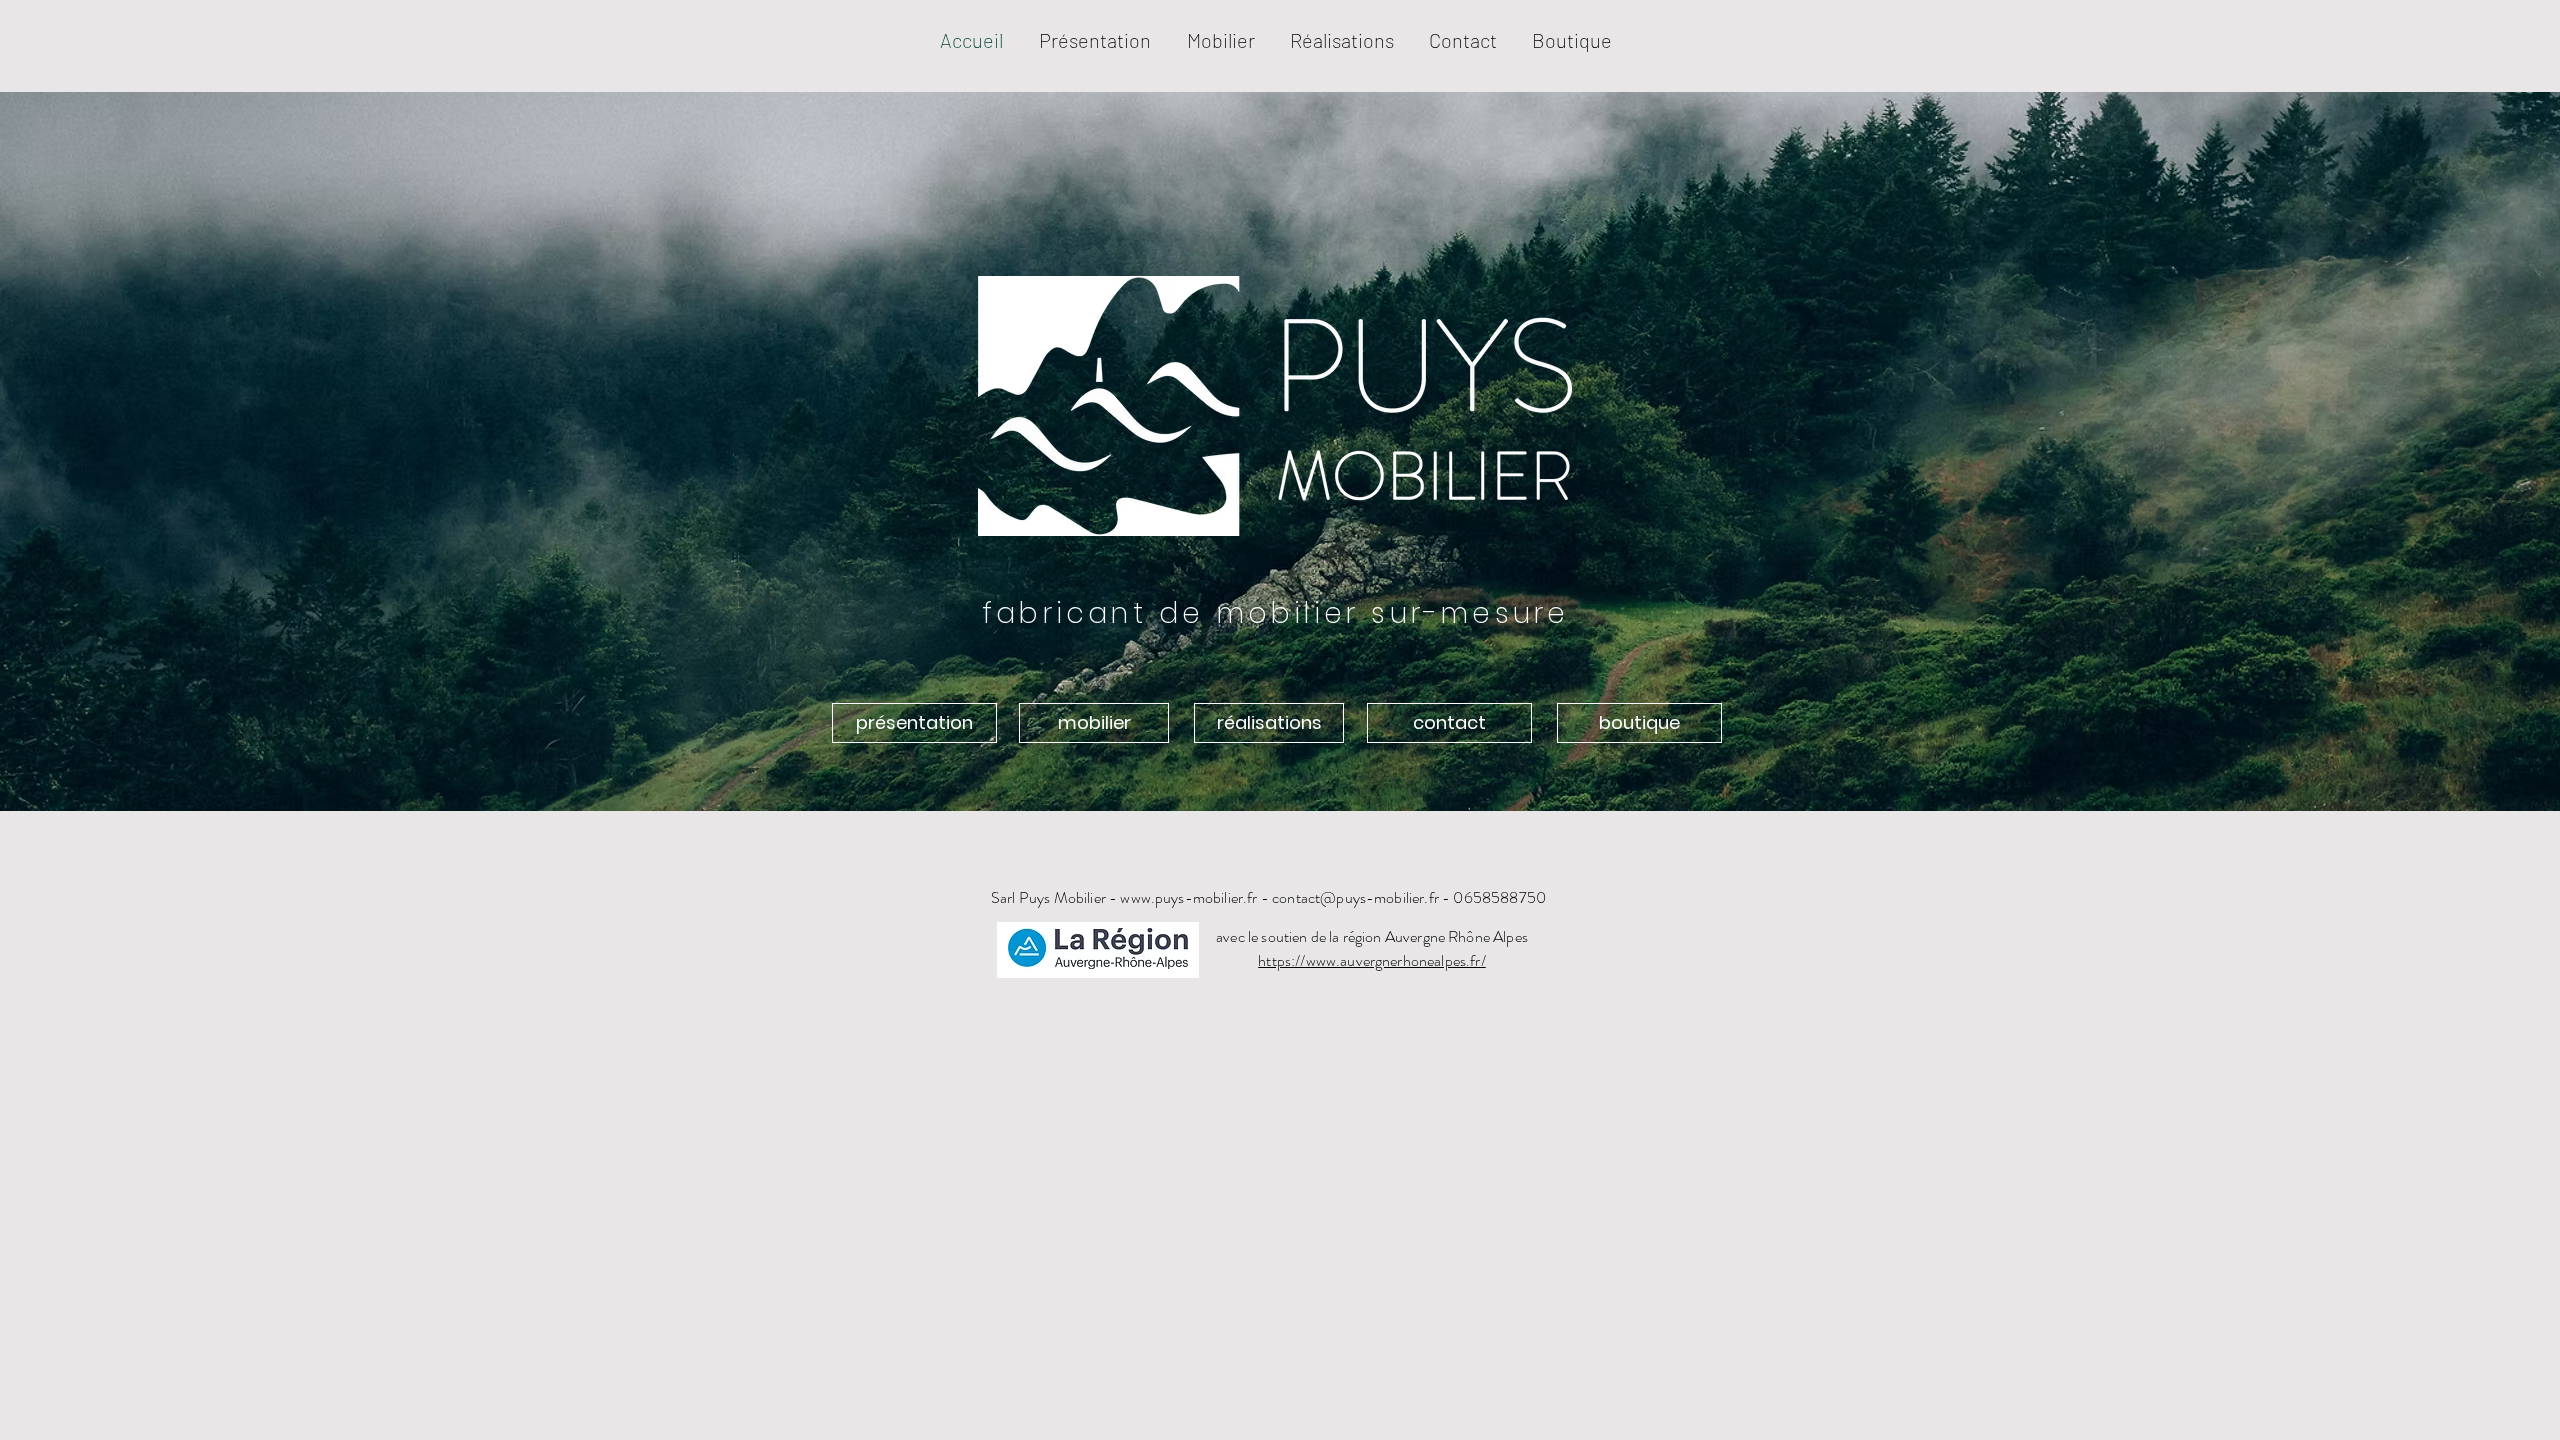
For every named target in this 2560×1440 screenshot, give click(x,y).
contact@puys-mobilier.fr (1355, 897)
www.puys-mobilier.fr (1188, 897)
